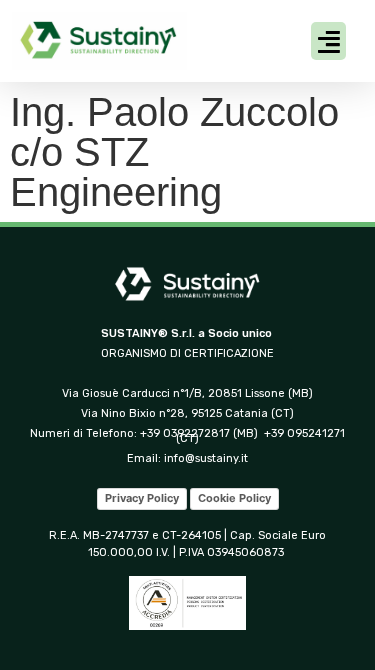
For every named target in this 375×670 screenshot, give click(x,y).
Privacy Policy (142, 498)
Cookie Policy (234, 498)
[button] (328, 41)
